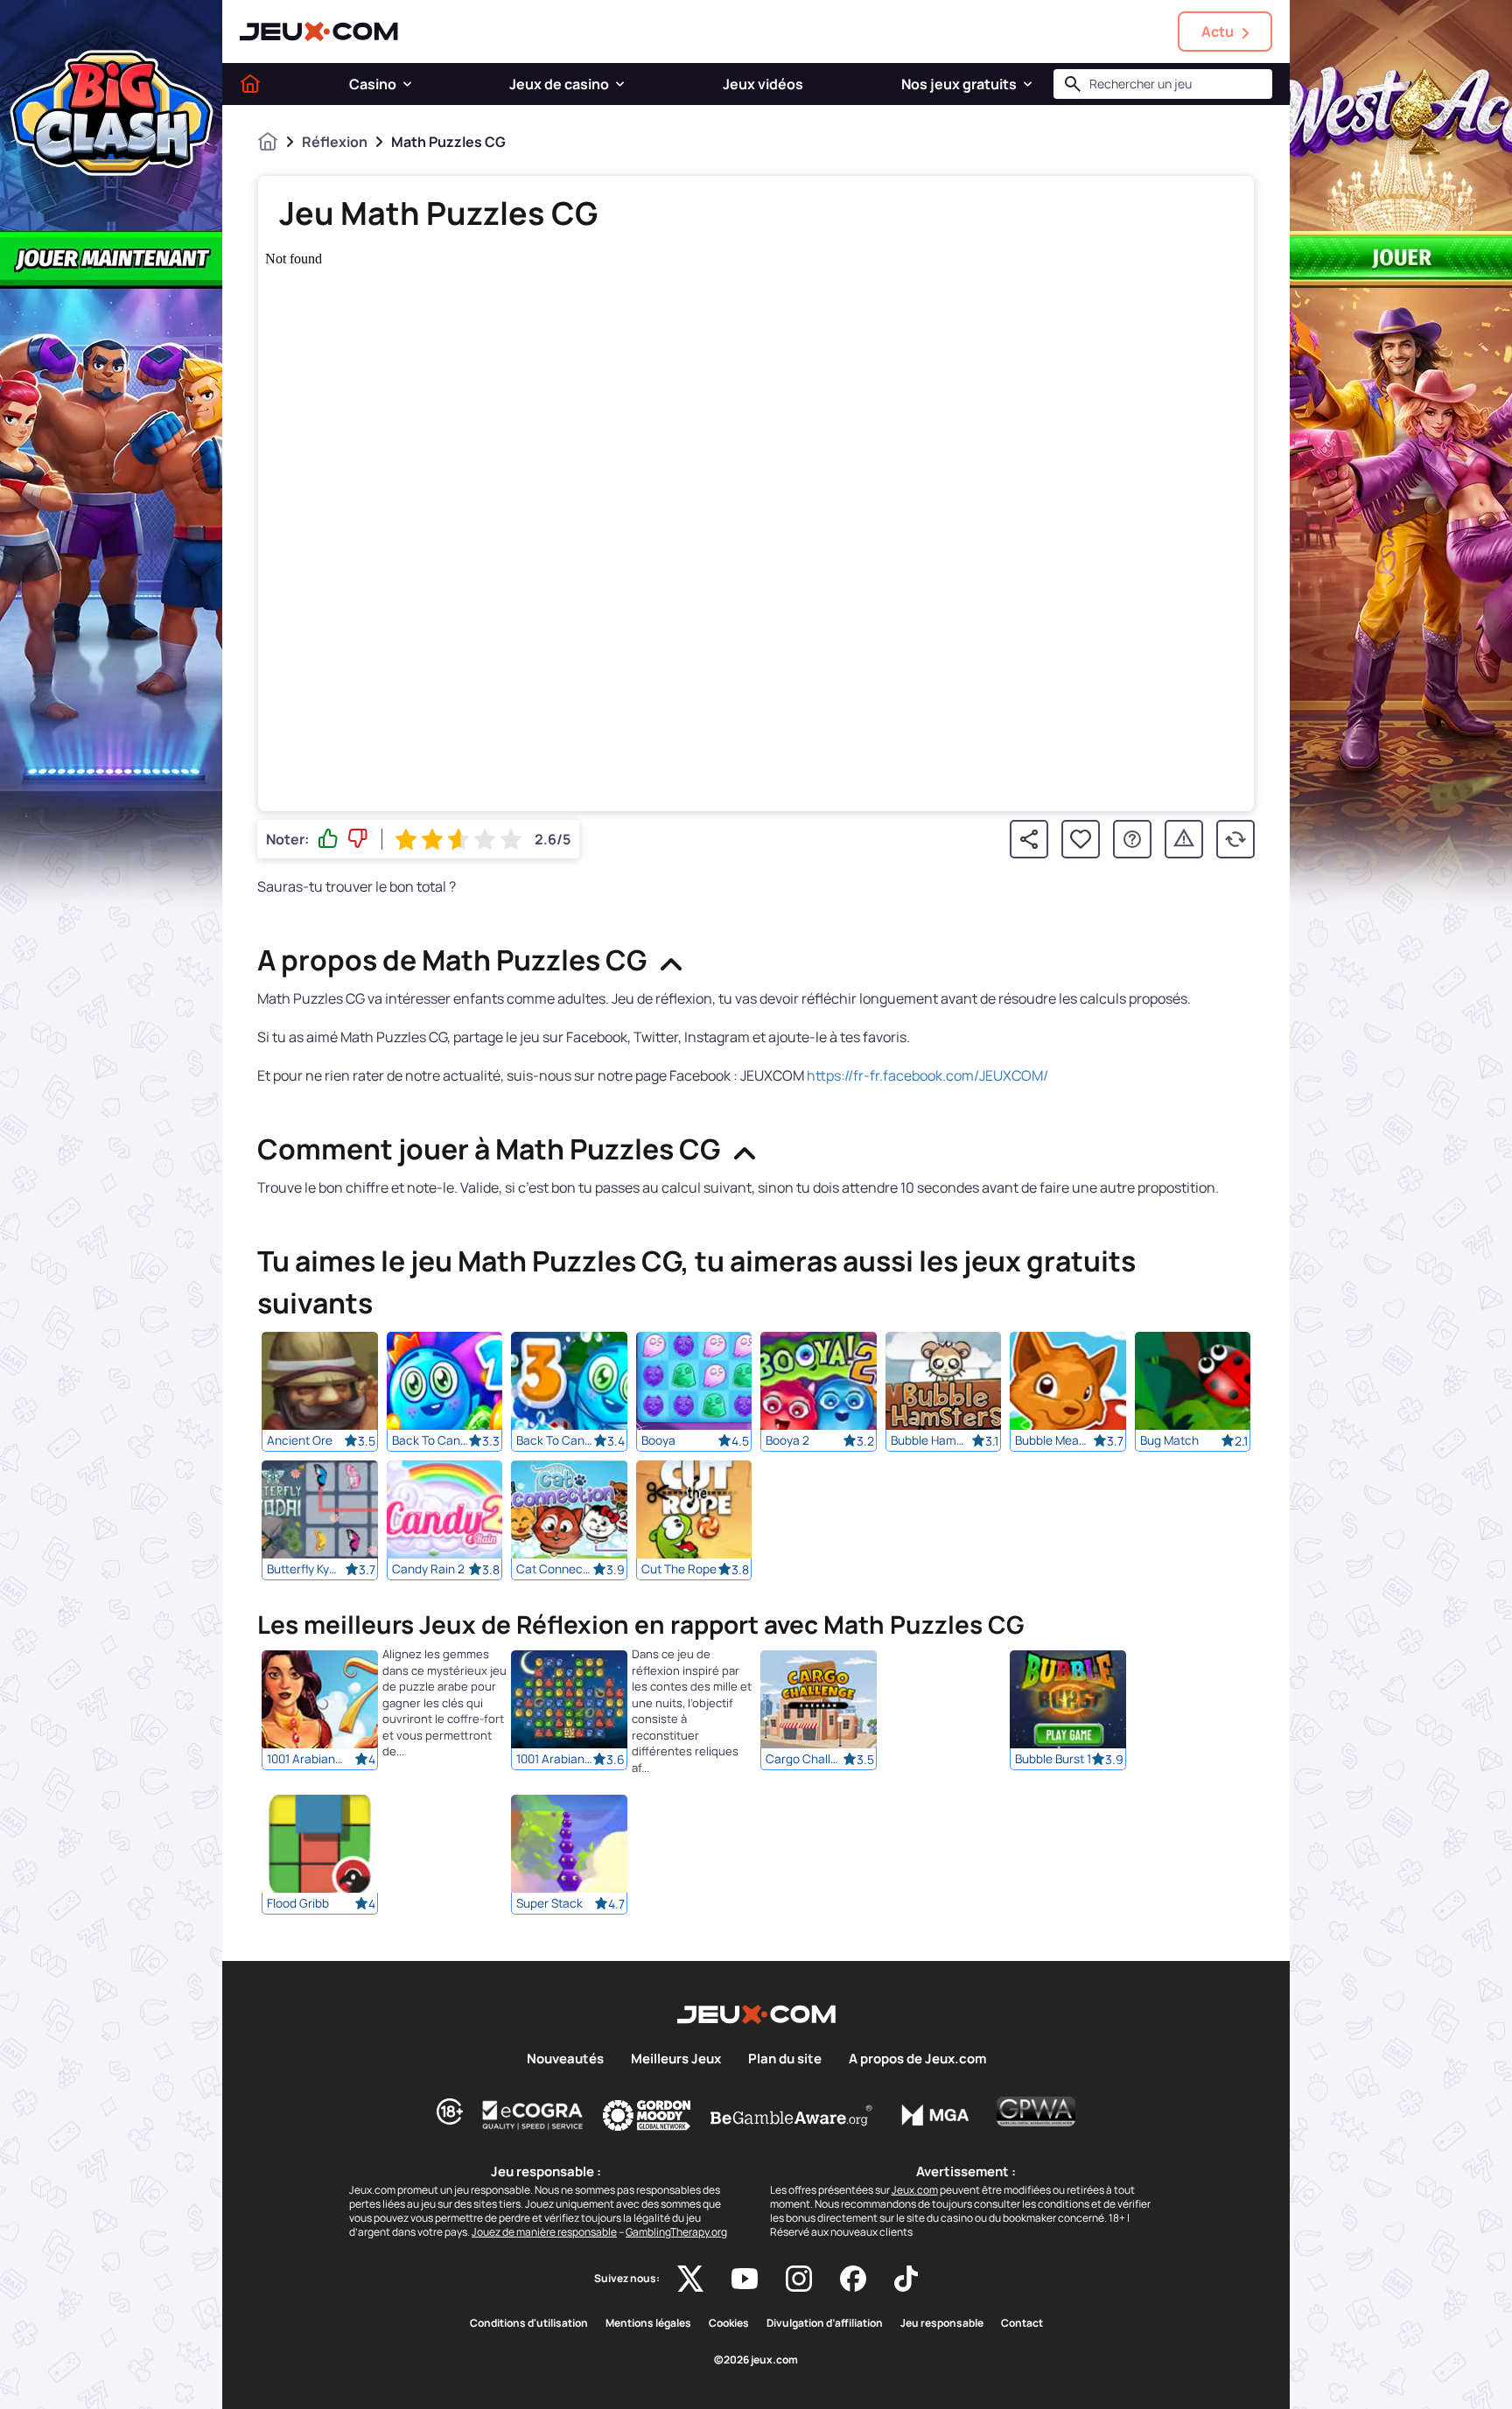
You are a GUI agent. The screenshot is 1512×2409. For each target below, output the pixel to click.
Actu (1218, 32)
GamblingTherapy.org (676, 2232)
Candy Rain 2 (428, 1569)
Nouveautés (565, 2059)
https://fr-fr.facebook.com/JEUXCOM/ (927, 1075)
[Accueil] (250, 84)
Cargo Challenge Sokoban (804, 1760)
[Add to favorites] (1081, 839)
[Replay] (1235, 839)
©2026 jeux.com (756, 2360)
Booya (658, 1440)
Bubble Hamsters (929, 1440)
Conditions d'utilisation (529, 2323)
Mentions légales (648, 2323)
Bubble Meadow (1053, 1440)
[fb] (853, 2279)
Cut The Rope (679, 1569)
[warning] (1184, 839)
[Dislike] (358, 839)
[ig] (799, 2279)
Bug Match (1169, 1440)
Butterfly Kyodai (305, 1569)
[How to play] (1132, 839)
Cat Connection (555, 1569)
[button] (407, 84)
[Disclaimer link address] (533, 2115)
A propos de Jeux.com (917, 2059)
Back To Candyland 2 (430, 1440)
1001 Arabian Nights (555, 1760)
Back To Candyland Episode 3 (555, 1440)
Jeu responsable (942, 2323)
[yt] (745, 2279)
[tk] (906, 2279)
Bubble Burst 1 (1053, 1760)
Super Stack (549, 1904)
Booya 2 (787, 1440)
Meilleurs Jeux (676, 2059)
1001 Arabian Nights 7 (305, 1760)
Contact (1022, 2323)
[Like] (328, 839)
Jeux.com (915, 2190)
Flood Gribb (298, 1904)
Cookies (729, 2323)
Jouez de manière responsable (544, 2232)
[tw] (690, 2279)
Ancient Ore (300, 1440)
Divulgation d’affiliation (825, 2323)
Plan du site (785, 2059)
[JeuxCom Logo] (319, 32)
